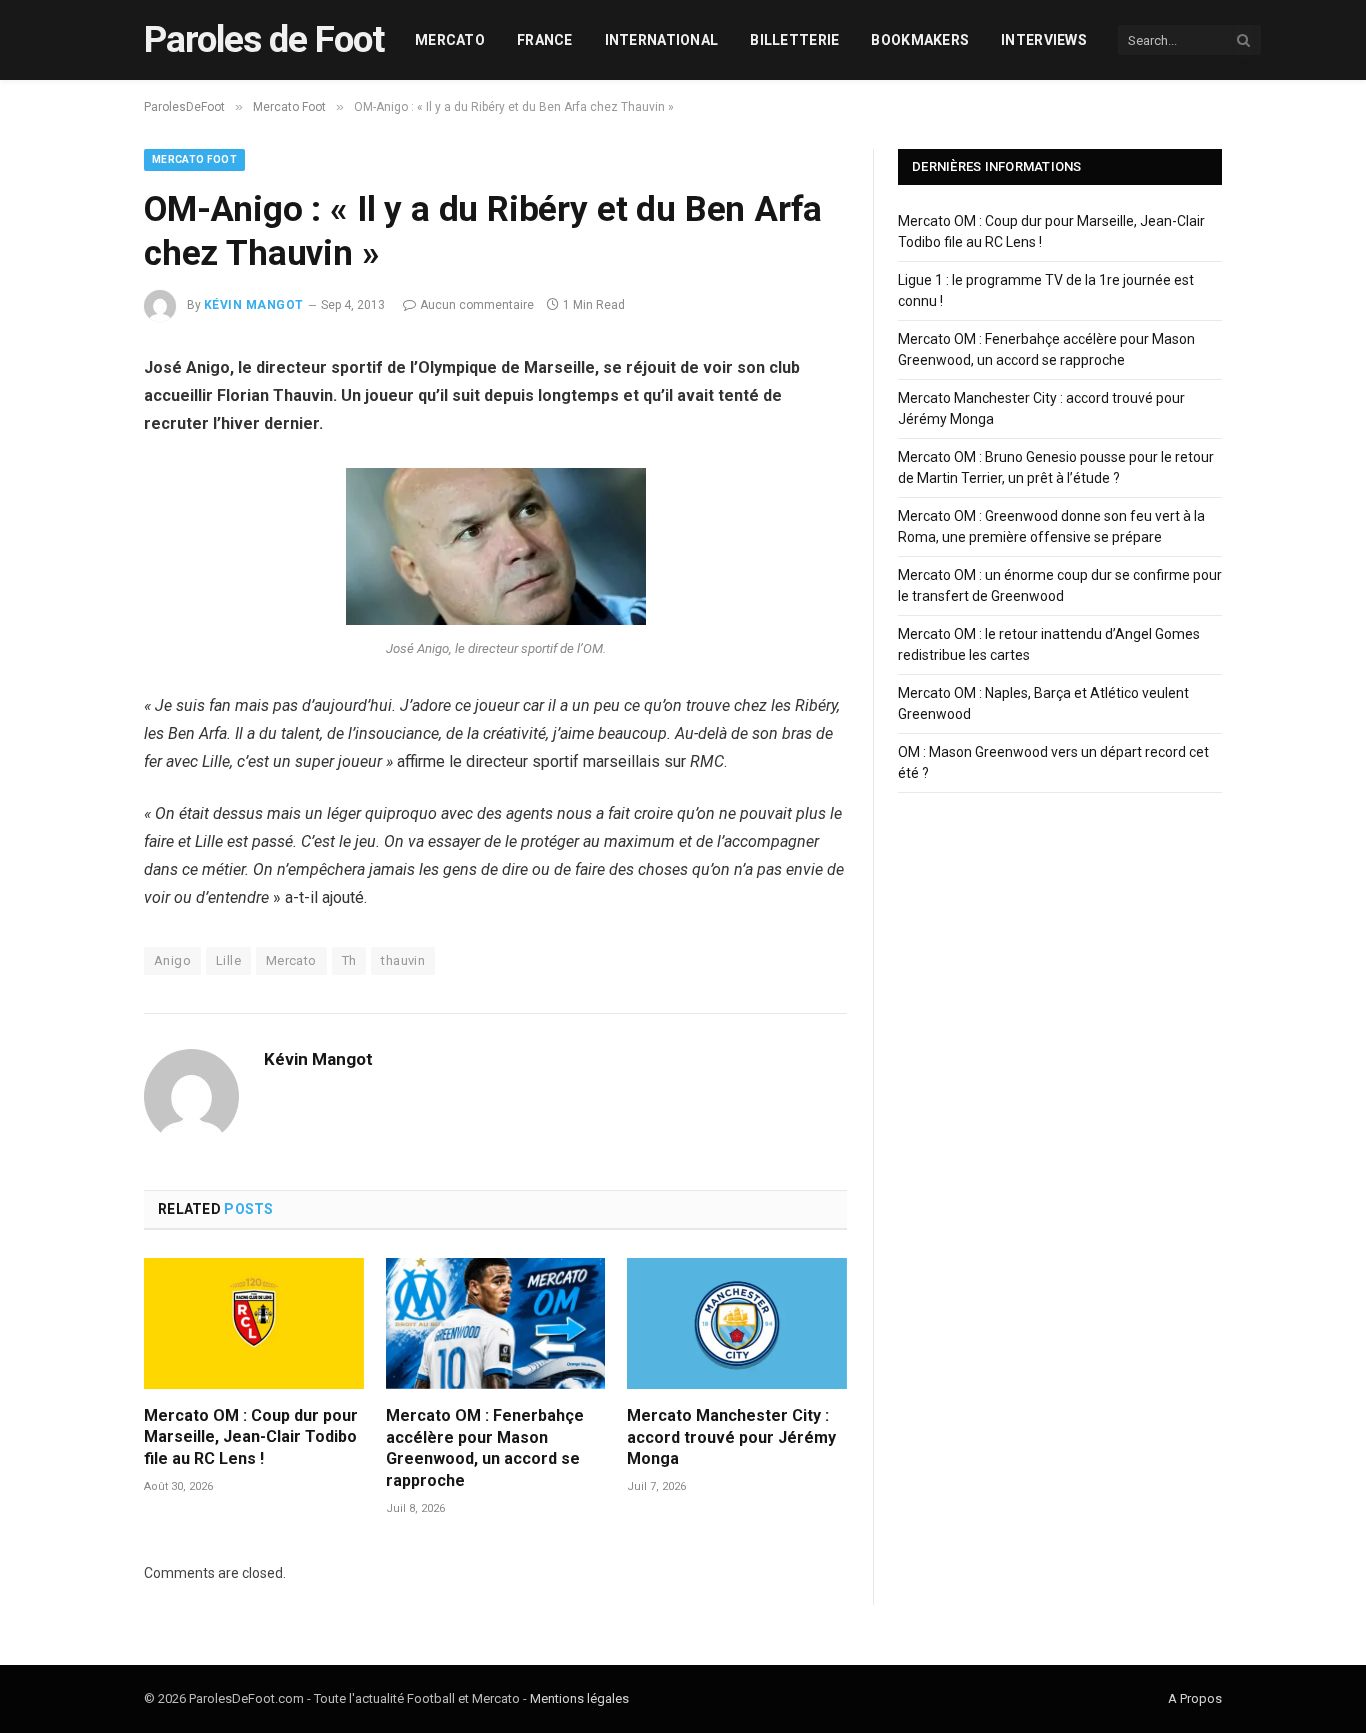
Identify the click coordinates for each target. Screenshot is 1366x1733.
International (662, 40)
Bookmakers (920, 40)
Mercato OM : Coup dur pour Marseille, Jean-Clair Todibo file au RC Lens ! (251, 1437)
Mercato (450, 40)
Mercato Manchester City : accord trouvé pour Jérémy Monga (731, 1437)
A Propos (1195, 1698)
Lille (228, 960)
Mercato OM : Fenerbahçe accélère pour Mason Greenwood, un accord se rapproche (485, 1448)
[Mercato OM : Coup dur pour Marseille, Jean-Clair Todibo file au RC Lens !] (254, 1323)
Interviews (1044, 40)
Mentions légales (579, 1698)
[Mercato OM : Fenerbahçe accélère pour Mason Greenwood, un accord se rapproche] (496, 1323)
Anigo (172, 960)
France (545, 40)
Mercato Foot (194, 159)
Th (349, 960)
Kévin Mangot (254, 305)
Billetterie (794, 40)
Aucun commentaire (477, 305)
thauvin (403, 960)
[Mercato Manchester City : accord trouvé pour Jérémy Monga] (737, 1323)
